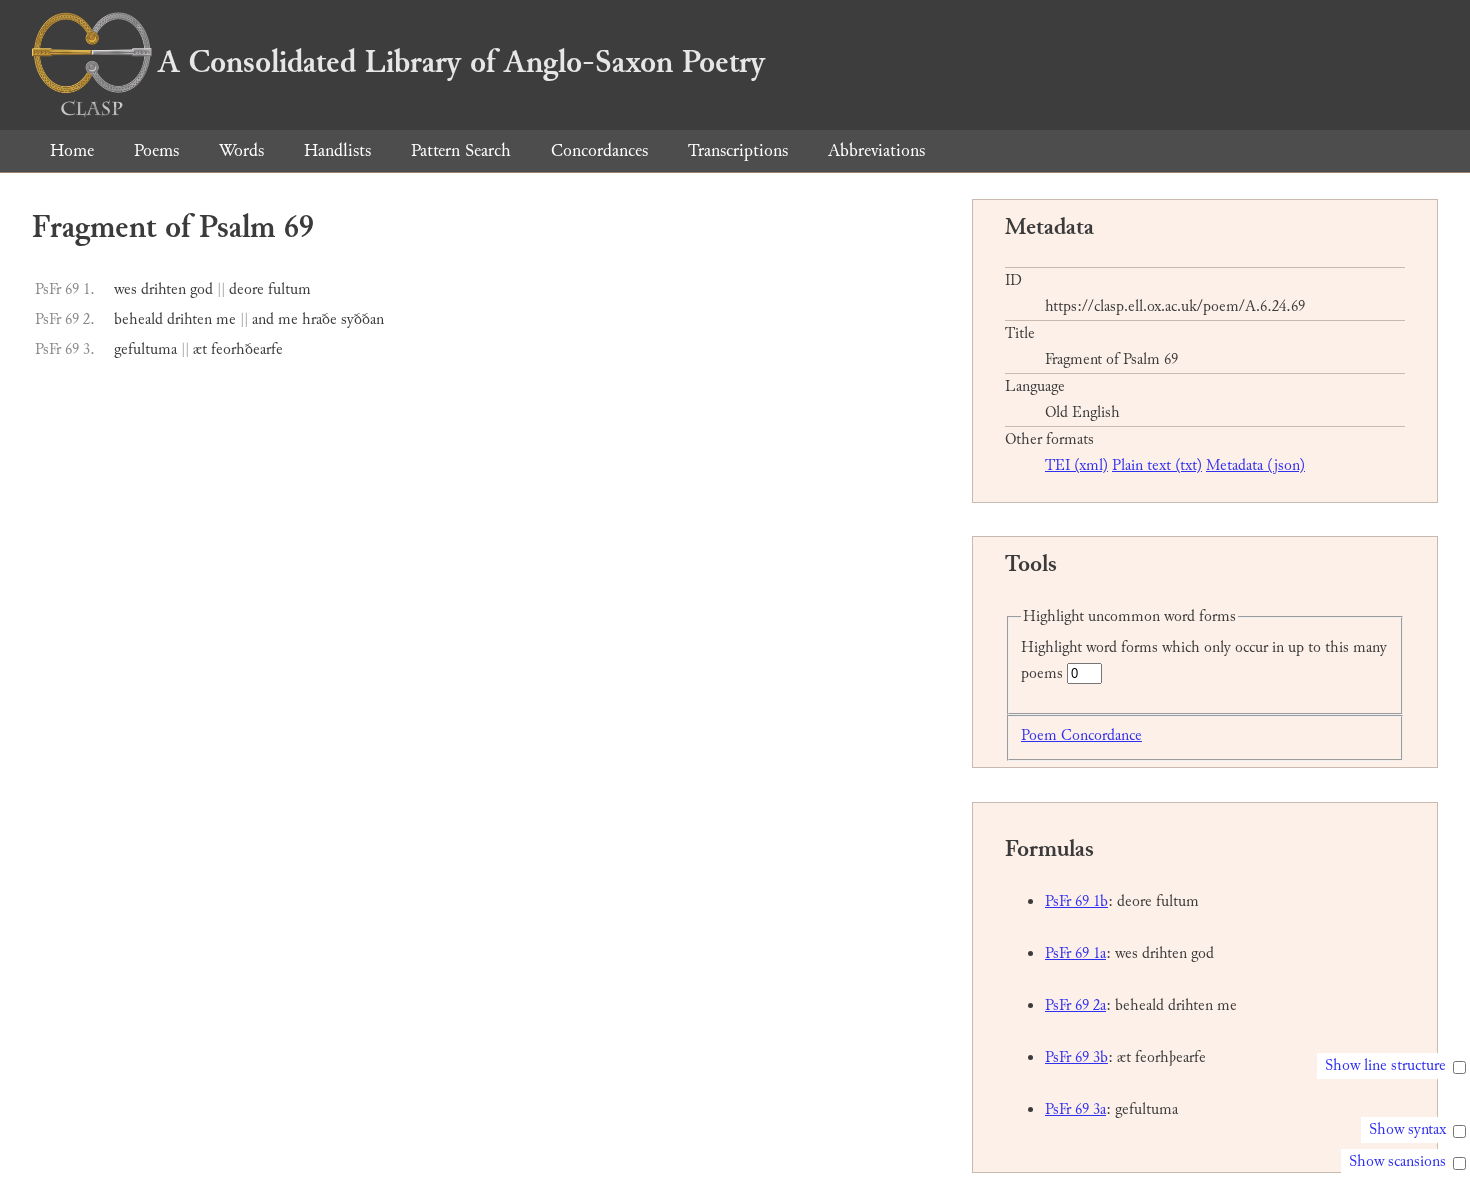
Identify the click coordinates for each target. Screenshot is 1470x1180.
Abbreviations (876, 150)
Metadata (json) (1255, 465)
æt (200, 349)
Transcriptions (738, 150)
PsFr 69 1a (1075, 953)
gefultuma (145, 349)
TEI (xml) (1076, 465)
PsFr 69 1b (1076, 901)
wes (125, 289)
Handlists (337, 150)
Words (241, 150)
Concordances (599, 150)
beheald (138, 319)
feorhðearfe (247, 349)
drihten (163, 289)
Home (72, 150)
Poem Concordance (1081, 735)
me (226, 319)
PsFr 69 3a (1075, 1109)
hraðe (319, 319)
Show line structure (1385, 1065)
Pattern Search (461, 150)
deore (246, 289)
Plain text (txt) (1157, 465)
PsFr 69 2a (1075, 1005)
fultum (289, 289)
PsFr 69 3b (1076, 1057)
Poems (156, 150)
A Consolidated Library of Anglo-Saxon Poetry (461, 62)
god (201, 289)
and (263, 319)
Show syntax (1407, 1129)
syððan (362, 319)
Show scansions (1397, 1161)
